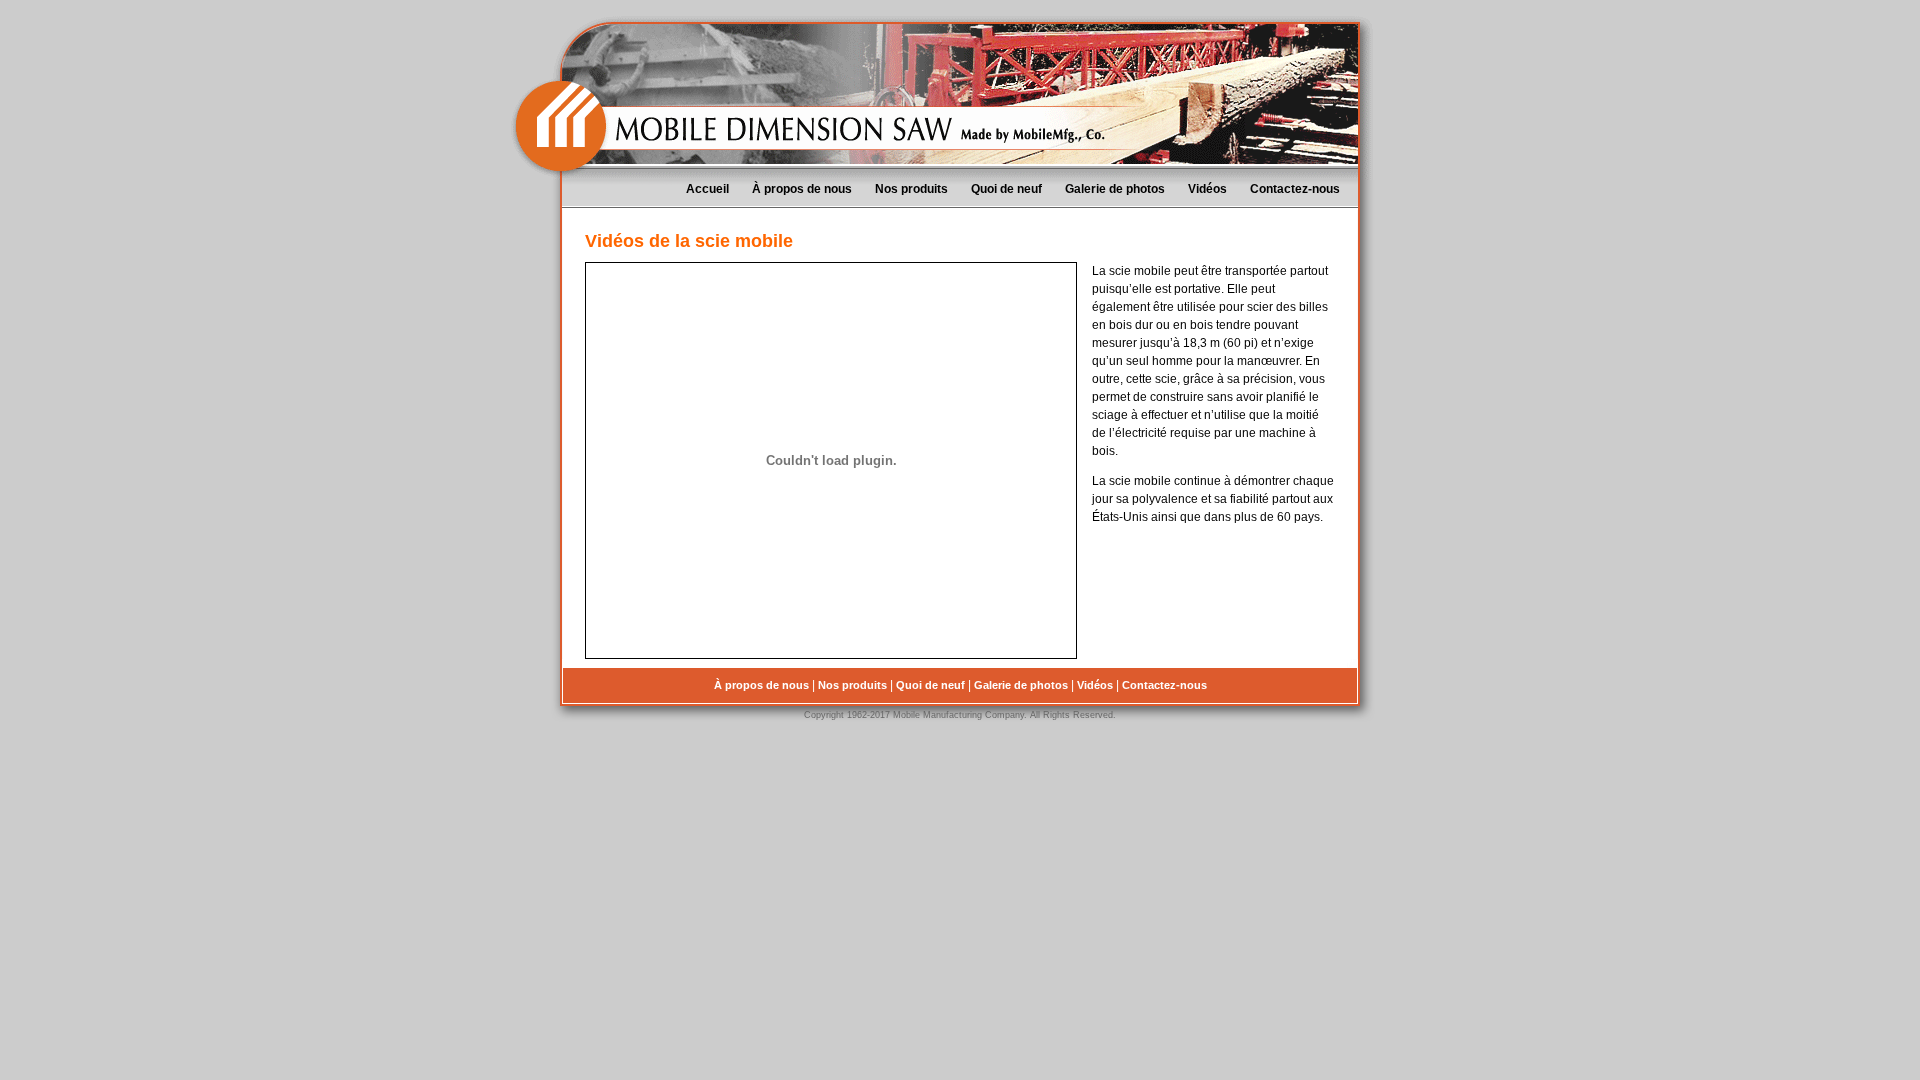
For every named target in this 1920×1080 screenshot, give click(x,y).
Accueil (707, 189)
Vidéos (1207, 189)
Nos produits (911, 189)
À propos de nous (802, 189)
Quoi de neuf (1006, 189)
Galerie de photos (1115, 189)
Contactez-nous (1295, 189)
